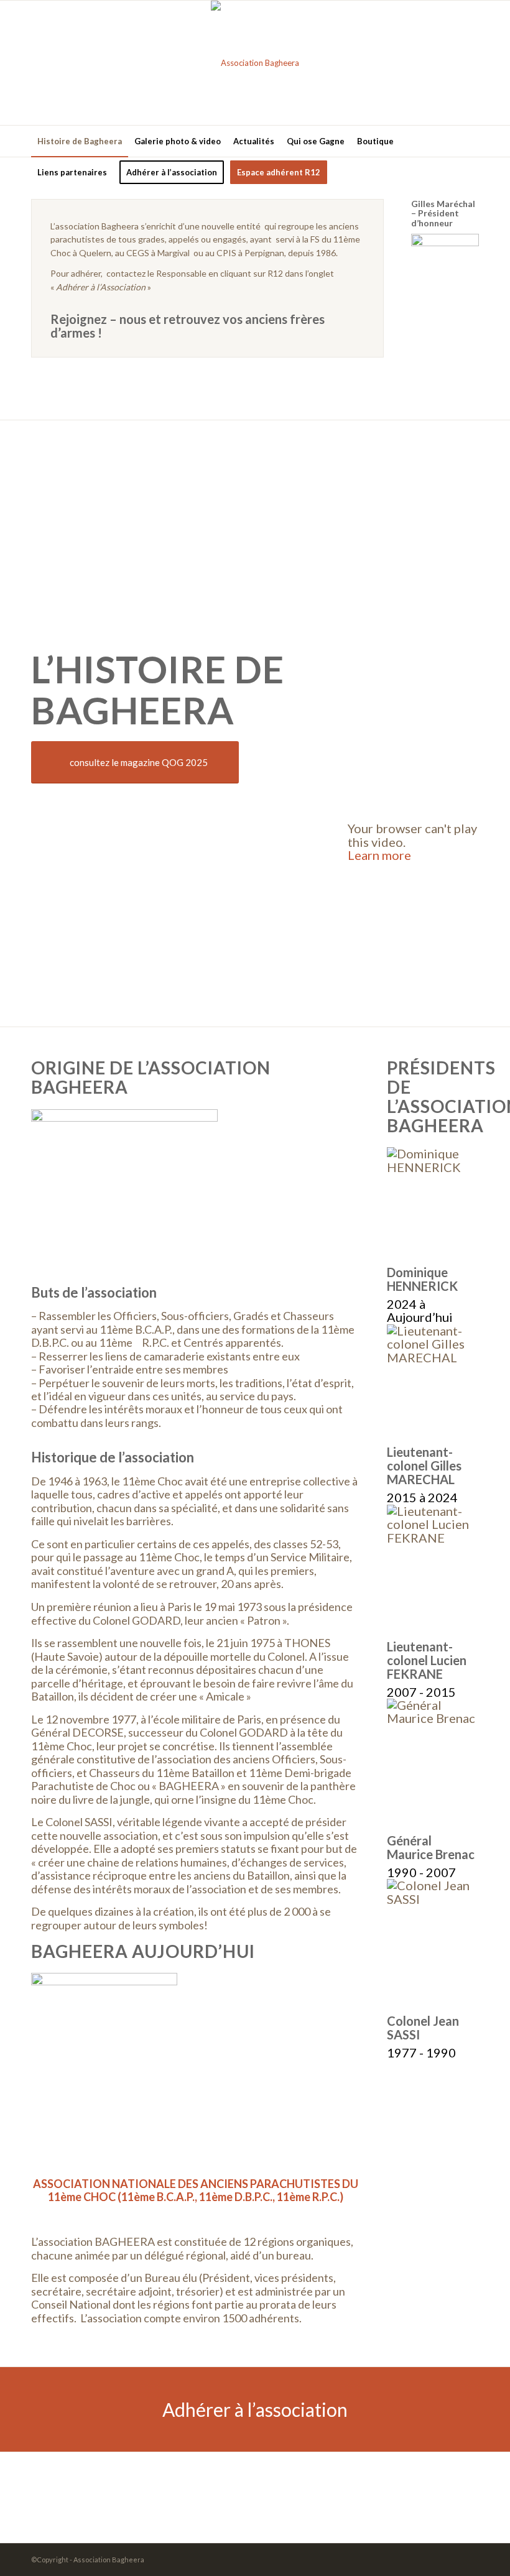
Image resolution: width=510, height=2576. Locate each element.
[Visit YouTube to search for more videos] (413, 989)
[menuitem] (80, 141)
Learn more (379, 855)
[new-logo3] (255, 63)
